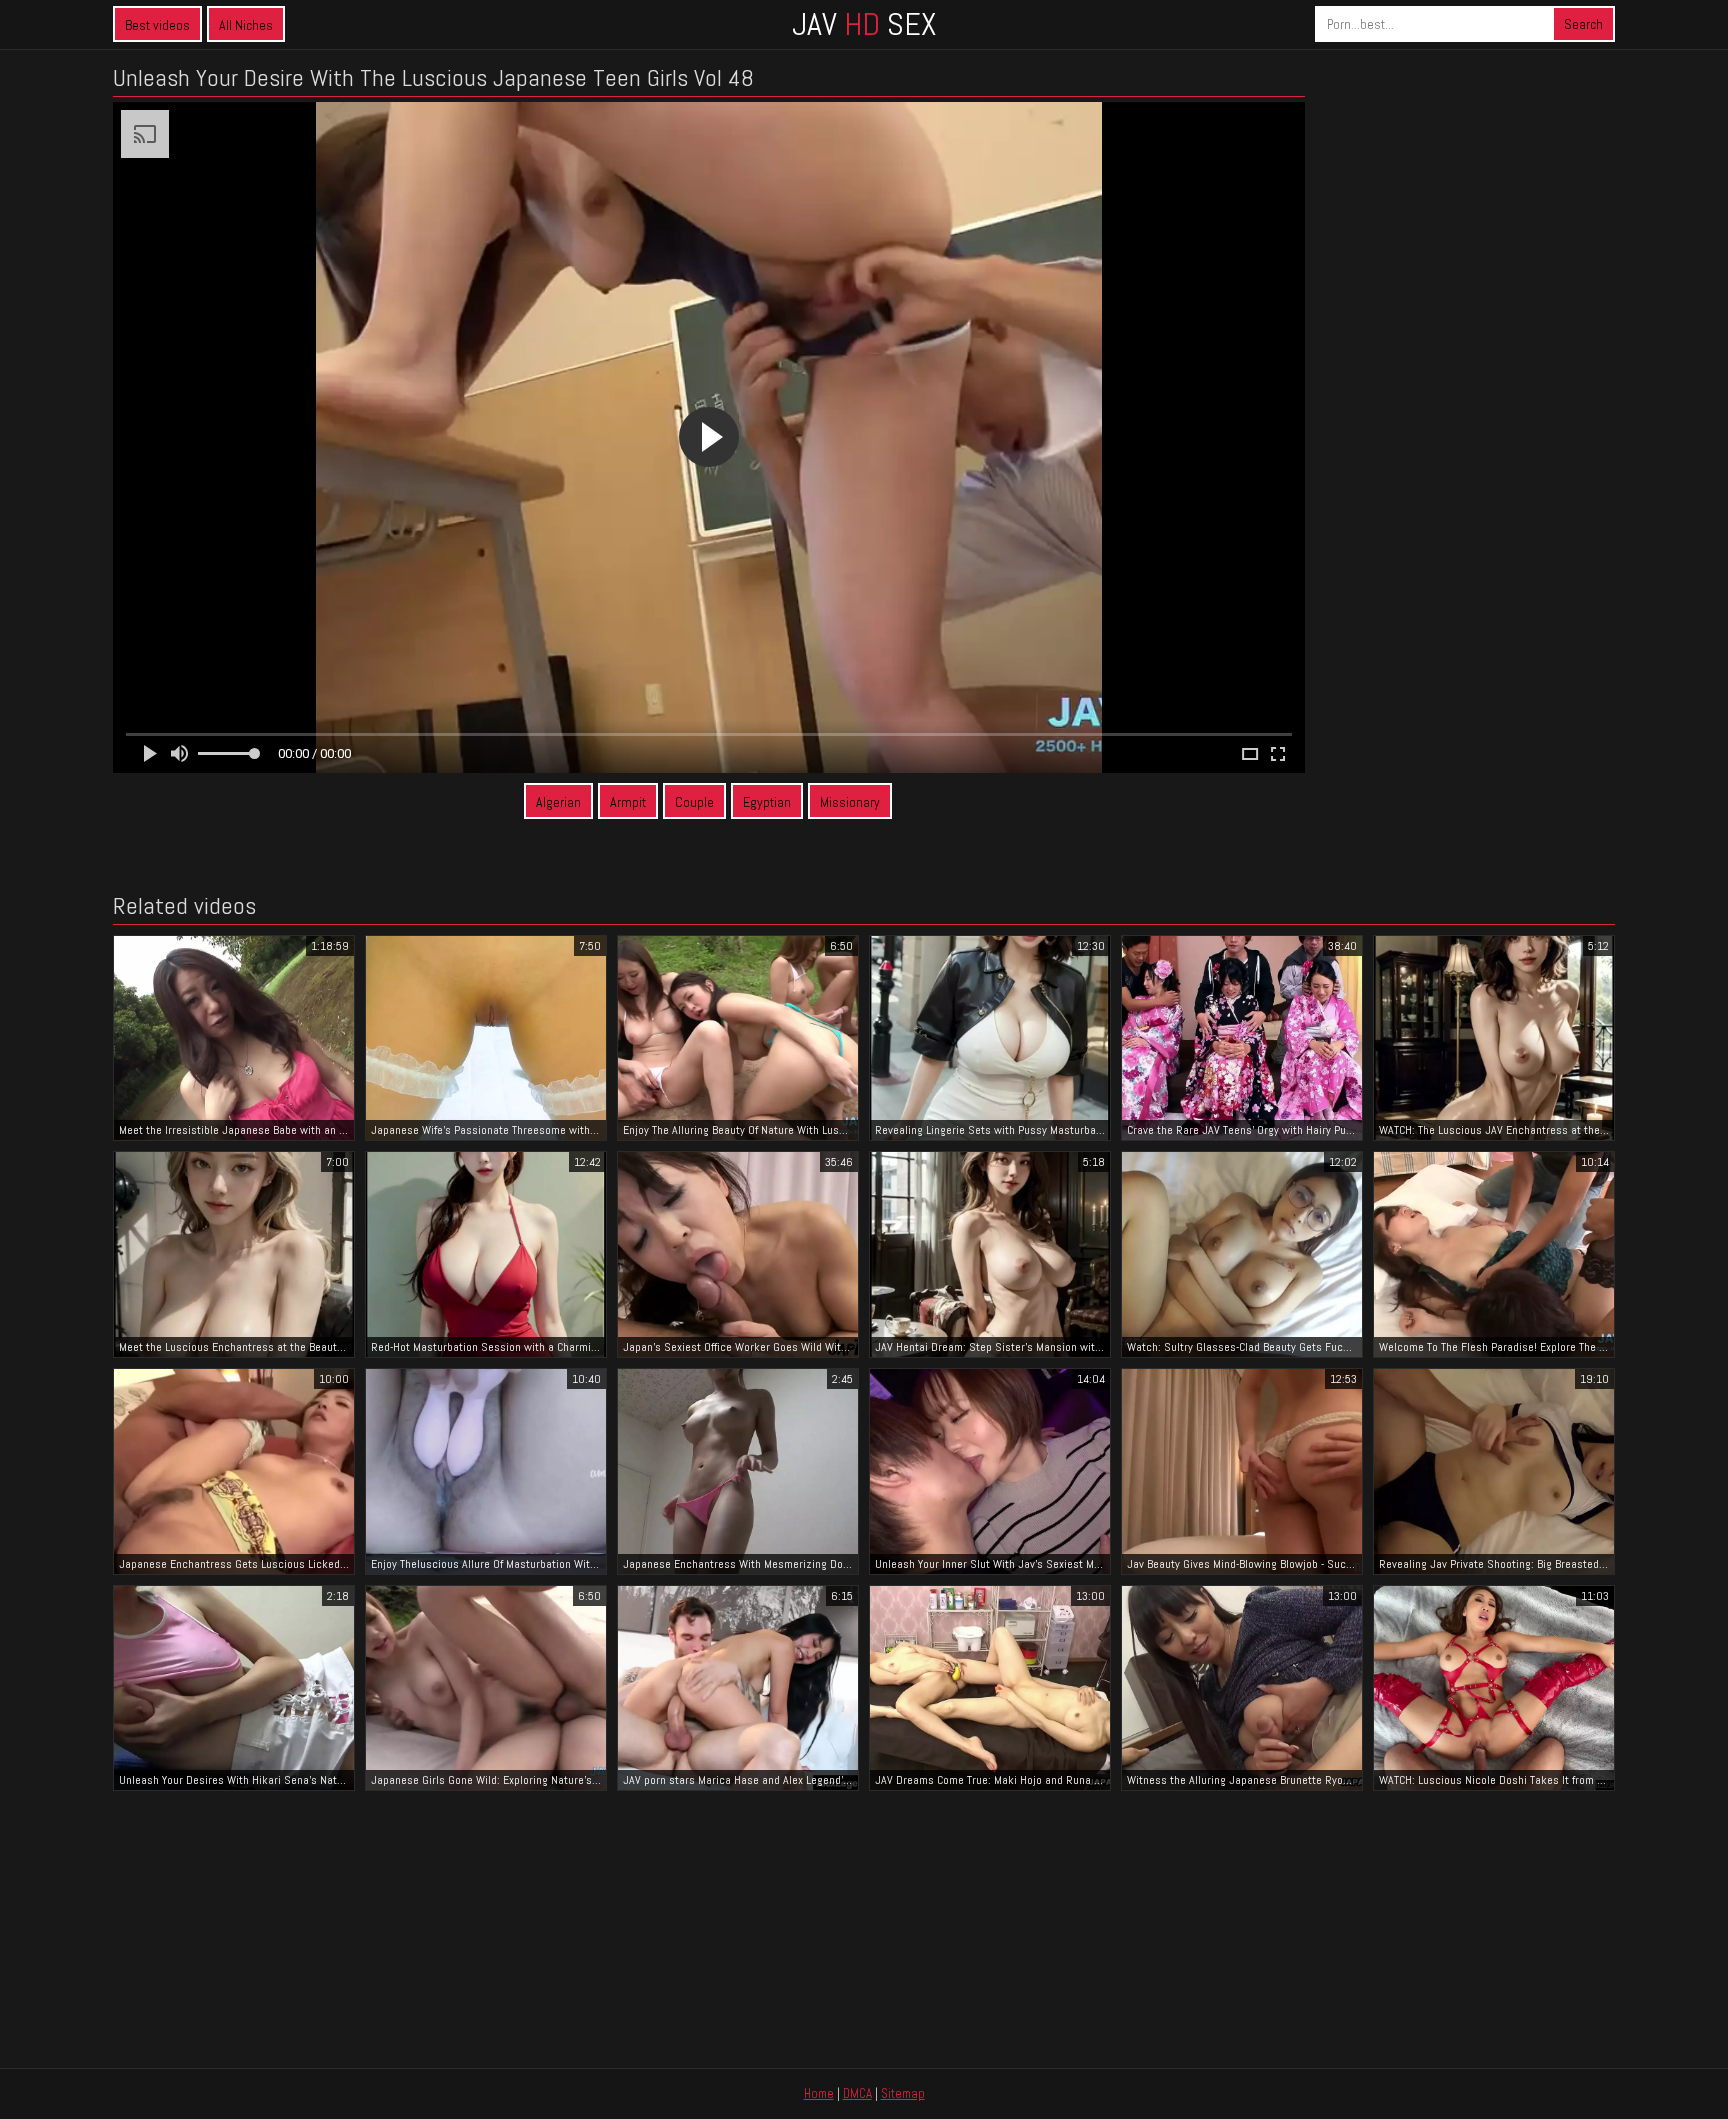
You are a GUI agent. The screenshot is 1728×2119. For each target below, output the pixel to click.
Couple (694, 802)
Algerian (558, 802)
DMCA (857, 2093)
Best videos (157, 25)
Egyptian (767, 802)
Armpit (628, 802)
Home (819, 2093)
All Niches (246, 25)
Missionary (850, 802)
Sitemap (903, 2093)
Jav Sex (864, 24)
